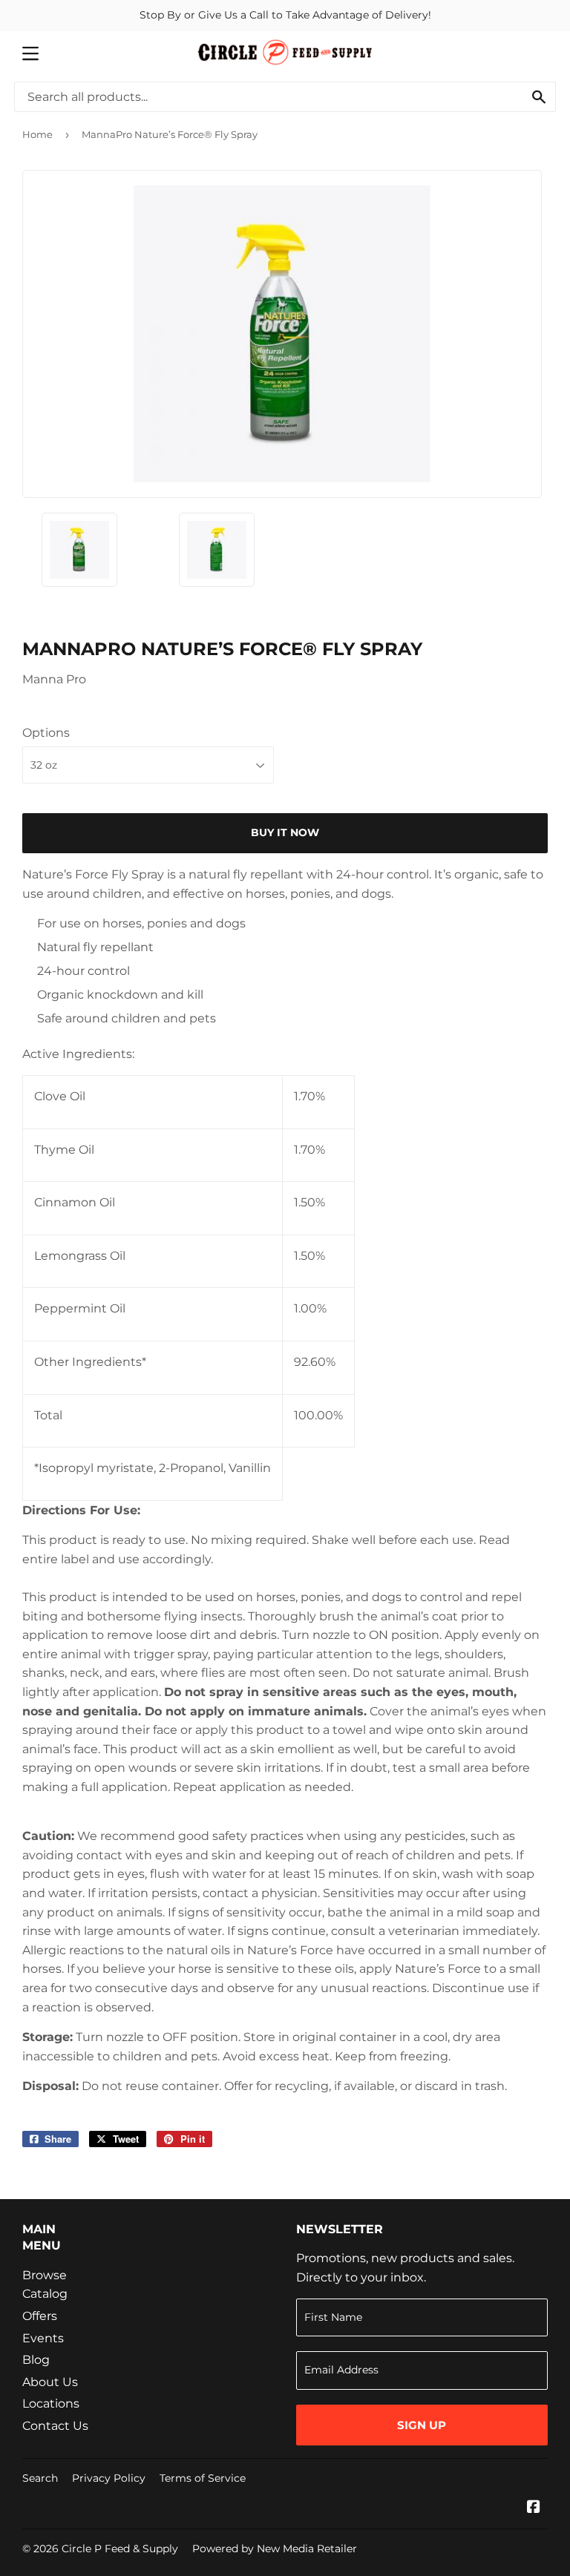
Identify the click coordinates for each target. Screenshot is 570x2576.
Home (37, 134)
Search (40, 2478)
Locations (51, 2403)
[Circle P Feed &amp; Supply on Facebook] (534, 2508)
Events (43, 2338)
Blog (36, 2360)
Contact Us (55, 2426)
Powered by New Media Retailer (275, 2549)
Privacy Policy (109, 2478)
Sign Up (422, 2425)
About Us (50, 2382)
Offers (40, 2316)
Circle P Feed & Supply (120, 2549)
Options (46, 733)
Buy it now (285, 832)
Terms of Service (203, 2478)
